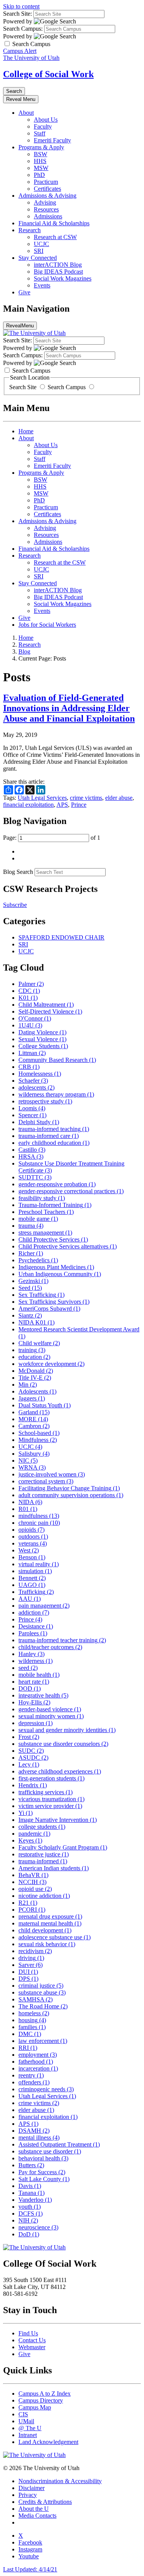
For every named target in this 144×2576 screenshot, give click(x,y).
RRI (28, 2048)
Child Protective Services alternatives (68, 1246)
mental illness (39, 2138)
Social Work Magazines (63, 278)
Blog (24, 651)
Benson (32, 1557)
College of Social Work (48, 74)
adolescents (36, 1087)
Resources (46, 209)
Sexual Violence (42, 1039)
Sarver (31, 1965)
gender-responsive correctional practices (71, 1191)
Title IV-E (35, 1378)
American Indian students (54, 1868)
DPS (28, 1979)
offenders (34, 2082)
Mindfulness (38, 1440)
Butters (31, 2165)
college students (42, 1827)
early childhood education (54, 1143)
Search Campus (67, 387)
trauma (31, 1226)
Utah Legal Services (42, 798)
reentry (31, 2075)
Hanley (31, 1654)
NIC (28, 1461)
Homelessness (40, 1074)
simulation (35, 1571)
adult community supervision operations (71, 1495)
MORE (33, 1419)
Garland (34, 1412)
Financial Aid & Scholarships (54, 223)
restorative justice (44, 1854)
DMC (30, 2034)
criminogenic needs (46, 2089)
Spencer (32, 1115)
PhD (39, 175)
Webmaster (32, 2347)
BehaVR (33, 1875)
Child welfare (39, 1343)
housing (32, 2020)
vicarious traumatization (51, 1799)
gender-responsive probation (57, 1184)
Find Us (28, 2333)
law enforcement (43, 2041)
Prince (79, 805)
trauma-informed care (49, 1136)
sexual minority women (51, 1716)
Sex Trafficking (41, 1295)
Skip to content (21, 6)
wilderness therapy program (56, 1094)
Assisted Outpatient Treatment (59, 2144)
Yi (26, 1813)
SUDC (31, 1751)
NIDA (30, 1502)
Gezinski (33, 1281)
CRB (29, 1067)
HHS (40, 161)
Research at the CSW (60, 562)
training (32, 1350)
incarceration (38, 2068)
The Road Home (43, 2006)
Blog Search (18, 872)
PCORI (32, 1910)
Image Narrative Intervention (58, 1820)
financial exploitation (28, 805)
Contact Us (32, 2340)
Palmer (31, 984)
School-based (39, 1433)
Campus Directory (41, 2400)
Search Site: (17, 14)
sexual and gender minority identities (67, 1730)
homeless (34, 2013)
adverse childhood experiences (60, 1771)
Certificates (47, 189)
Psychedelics (38, 1260)
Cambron (34, 1426)
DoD (29, 2234)
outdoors (33, 1537)
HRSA (31, 1157)
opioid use (35, 1889)
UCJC (41, 244)
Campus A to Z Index (45, 2394)
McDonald (36, 1371)
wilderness (36, 1661)
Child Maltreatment (46, 1005)
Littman (32, 1053)
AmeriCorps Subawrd (49, 1309)
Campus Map (35, 2407)
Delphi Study (39, 1122)
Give (24, 292)
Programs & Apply (41, 147)
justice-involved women (52, 1474)
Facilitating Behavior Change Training (69, 1488)
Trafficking (36, 1592)
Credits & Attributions (45, 2502)
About (26, 113)
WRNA (32, 1467)
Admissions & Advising (47, 196)
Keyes (30, 1840)
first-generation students (51, 1778)
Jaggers (32, 1398)
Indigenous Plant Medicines (56, 1267)
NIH (28, 2220)
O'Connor (35, 1018)
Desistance (36, 1626)
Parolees (33, 1633)
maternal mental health (50, 1923)
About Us (46, 120)
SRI (39, 251)
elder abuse (119, 798)
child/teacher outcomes (50, 1647)
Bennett (32, 1578)
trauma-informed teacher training (62, 1640)
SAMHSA (36, 1999)
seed (28, 1668)
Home (26, 431)
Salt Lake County (44, 2179)
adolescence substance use (55, 1937)
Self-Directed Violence (50, 1011)
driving (31, 1958)
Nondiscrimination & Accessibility (60, 2481)
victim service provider (50, 1806)
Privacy (28, 2495)
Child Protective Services (53, 1239)
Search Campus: (23, 29)
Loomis (32, 1108)
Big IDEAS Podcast (58, 272)
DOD (30, 1688)
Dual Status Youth (45, 1405)
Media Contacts (37, 2516)
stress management (45, 1233)
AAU (30, 1599)
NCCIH (32, 1882)
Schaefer (33, 1081)
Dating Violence (42, 1032)
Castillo (32, 1150)
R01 (28, 1509)
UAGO (32, 1585)
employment (38, 2055)
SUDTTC (35, 1177)
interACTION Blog (58, 265)
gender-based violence (50, 1709)
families (32, 2027)
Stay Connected (38, 258)
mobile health (39, 1675)
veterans (33, 1543)
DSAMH (34, 2131)
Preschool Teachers (46, 1212)
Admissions (48, 216)
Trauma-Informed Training (55, 1205)
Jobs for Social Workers (47, 625)
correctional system (46, 1481)
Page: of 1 (52, 838)
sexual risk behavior (47, 1944)
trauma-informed (43, 1861)
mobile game (38, 1219)
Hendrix (33, 1785)
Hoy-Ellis (34, 1702)
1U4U (30, 1025)
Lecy (29, 1764)
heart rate (34, 1682)
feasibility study (42, 1198)
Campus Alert (20, 51)
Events (42, 285)
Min (28, 1385)
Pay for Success (42, 2172)
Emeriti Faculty (52, 140)
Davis (30, 2186)
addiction (34, 1612)
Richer (31, 1253)
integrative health (43, 1695)
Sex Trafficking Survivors (54, 1302)
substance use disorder (50, 2151)
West (29, 1550)
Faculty (43, 126)
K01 (28, 998)
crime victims (86, 798)
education (34, 1357)
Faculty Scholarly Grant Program (63, 1847)
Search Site (24, 387)
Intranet (28, 2435)
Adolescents (37, 1391)
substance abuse (42, 1992)
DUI (28, 1972)
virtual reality (39, 1564)
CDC (29, 991)
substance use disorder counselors (63, 1744)
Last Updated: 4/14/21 (30, 2569)
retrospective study (45, 1101)
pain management (44, 1606)
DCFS (31, 2214)
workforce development (51, 1364)
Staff (40, 133)
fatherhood (36, 2062)
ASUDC (33, 1758)
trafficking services (46, 1792)
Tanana (31, 2193)
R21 (28, 1903)
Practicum (46, 182)
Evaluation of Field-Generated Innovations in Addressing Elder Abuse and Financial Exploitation (69, 708)
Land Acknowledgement (48, 2442)
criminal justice (41, 1986)
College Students (43, 1046)
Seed (30, 1288)
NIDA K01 (36, 1322)
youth (30, 2207)
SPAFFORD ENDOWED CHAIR (61, 937)
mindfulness (39, 1516)
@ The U (30, 2428)
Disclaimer (31, 2488)
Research (30, 230)
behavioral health (43, 2158)
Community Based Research (57, 1060)
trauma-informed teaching (54, 1129)
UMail (26, 2421)
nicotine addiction (44, 1896)
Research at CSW (55, 237)
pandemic (34, 1834)
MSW (41, 168)
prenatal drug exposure (50, 1916)
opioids (31, 1530)
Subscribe (15, 905)
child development (45, 1930)
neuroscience (38, 2227)
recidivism (35, 1951)
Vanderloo (35, 2200)
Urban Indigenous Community (60, 1274)
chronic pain (39, 1523)
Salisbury (34, 1454)
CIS (23, 2414)
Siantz (30, 1315)
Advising (45, 202)
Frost (29, 1737)
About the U (34, 2509)
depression (36, 1723)
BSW (41, 154)
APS (62, 805)
